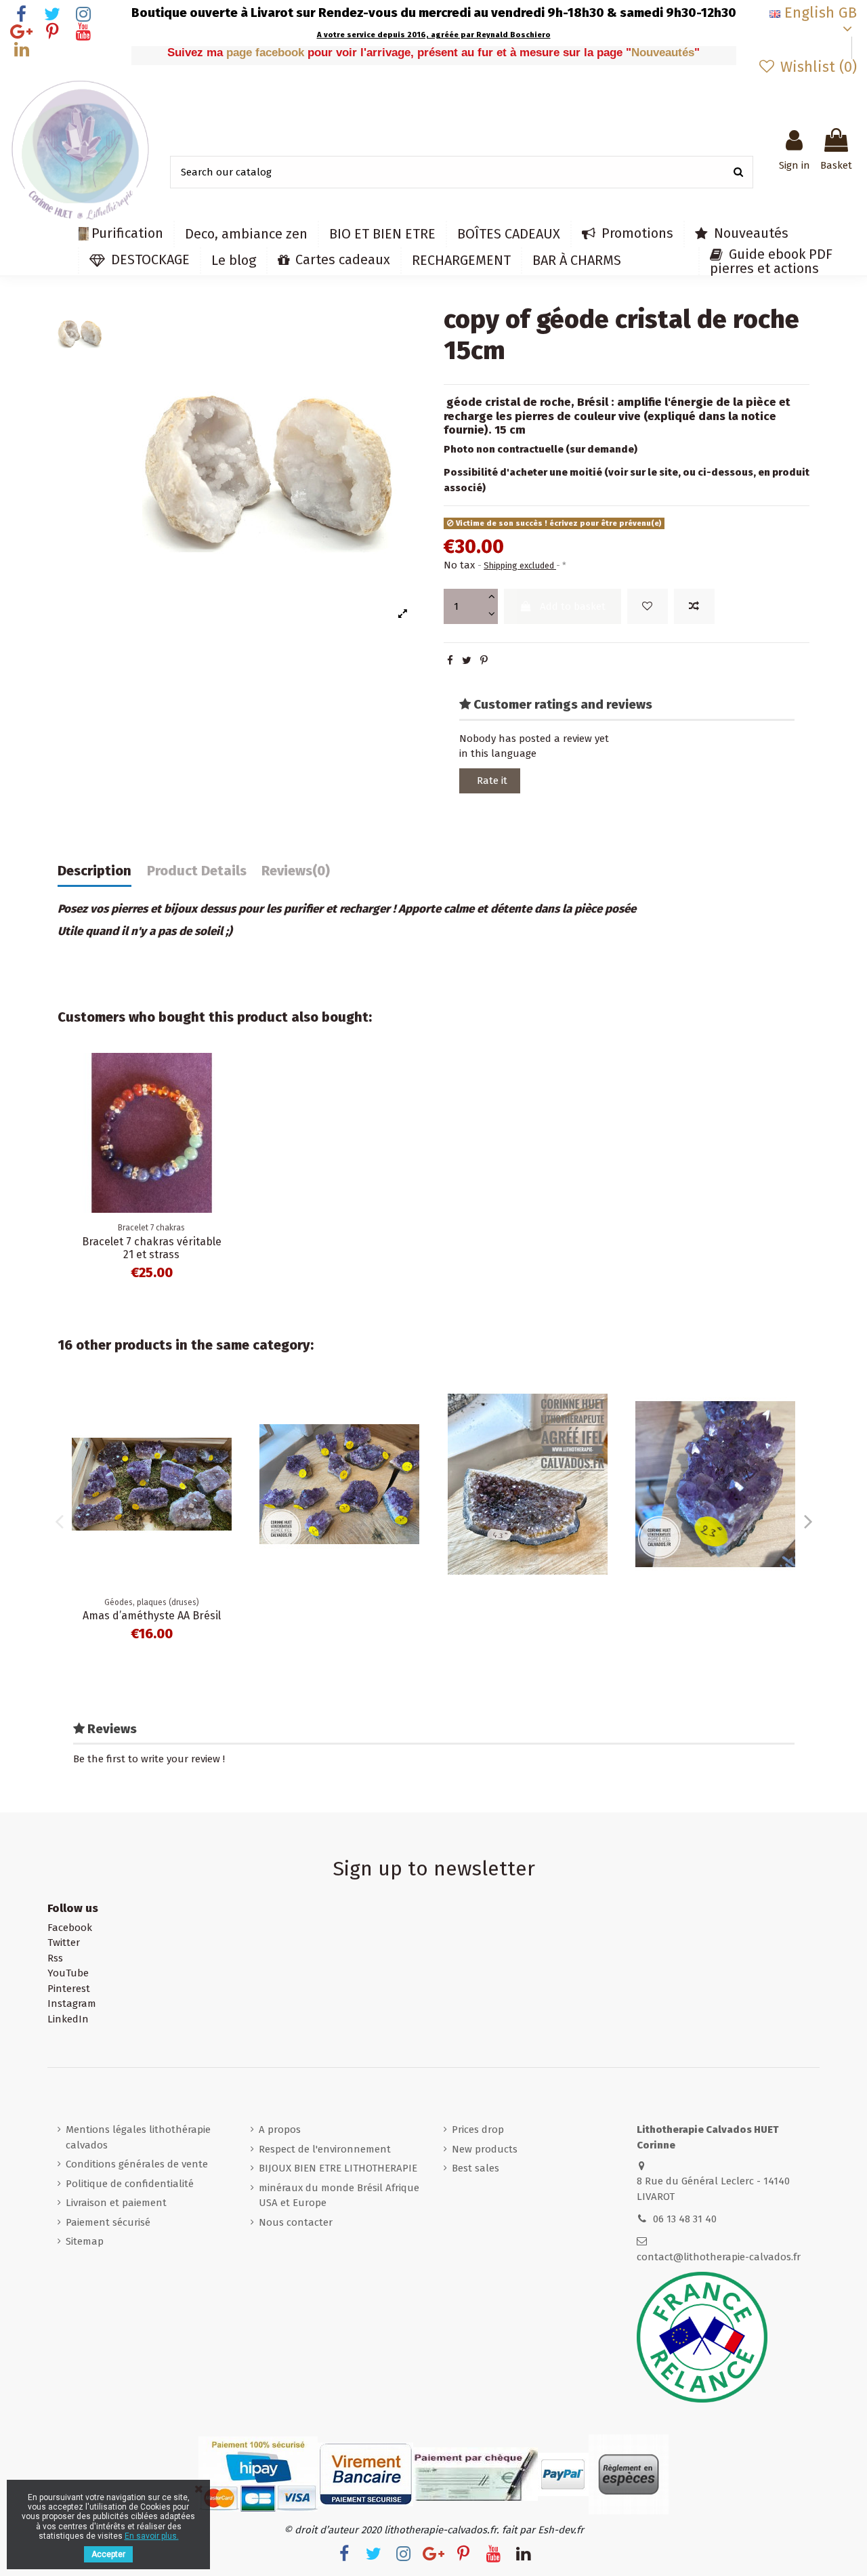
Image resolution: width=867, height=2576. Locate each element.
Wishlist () (817, 67)
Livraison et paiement (116, 2203)
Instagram (72, 2003)
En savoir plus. (152, 2536)
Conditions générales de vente (137, 2164)
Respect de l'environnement (325, 2149)
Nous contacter (296, 2222)
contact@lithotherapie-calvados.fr (719, 2257)
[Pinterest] (484, 661)
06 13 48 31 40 (685, 2219)
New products (485, 2149)
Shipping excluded (520, 565)
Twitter (64, 1943)
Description (94, 871)
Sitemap (85, 2241)
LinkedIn (68, 2019)
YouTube (68, 1973)
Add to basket (573, 606)
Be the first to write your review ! (149, 1759)
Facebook (70, 1928)
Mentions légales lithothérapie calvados (138, 2137)
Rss (55, 1958)
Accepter (108, 2554)
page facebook (267, 53)
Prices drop (478, 2130)
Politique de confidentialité (130, 2184)
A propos (280, 2130)
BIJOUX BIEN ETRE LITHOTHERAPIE (338, 2168)
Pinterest (69, 1989)
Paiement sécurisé (108, 2222)
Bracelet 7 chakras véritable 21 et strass (152, 1248)
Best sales (475, 2168)
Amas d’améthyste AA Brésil (152, 1616)
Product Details (197, 871)
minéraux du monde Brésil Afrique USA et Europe (339, 2196)
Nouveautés (663, 53)
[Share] (450, 661)
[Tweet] (467, 661)
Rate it (492, 781)
